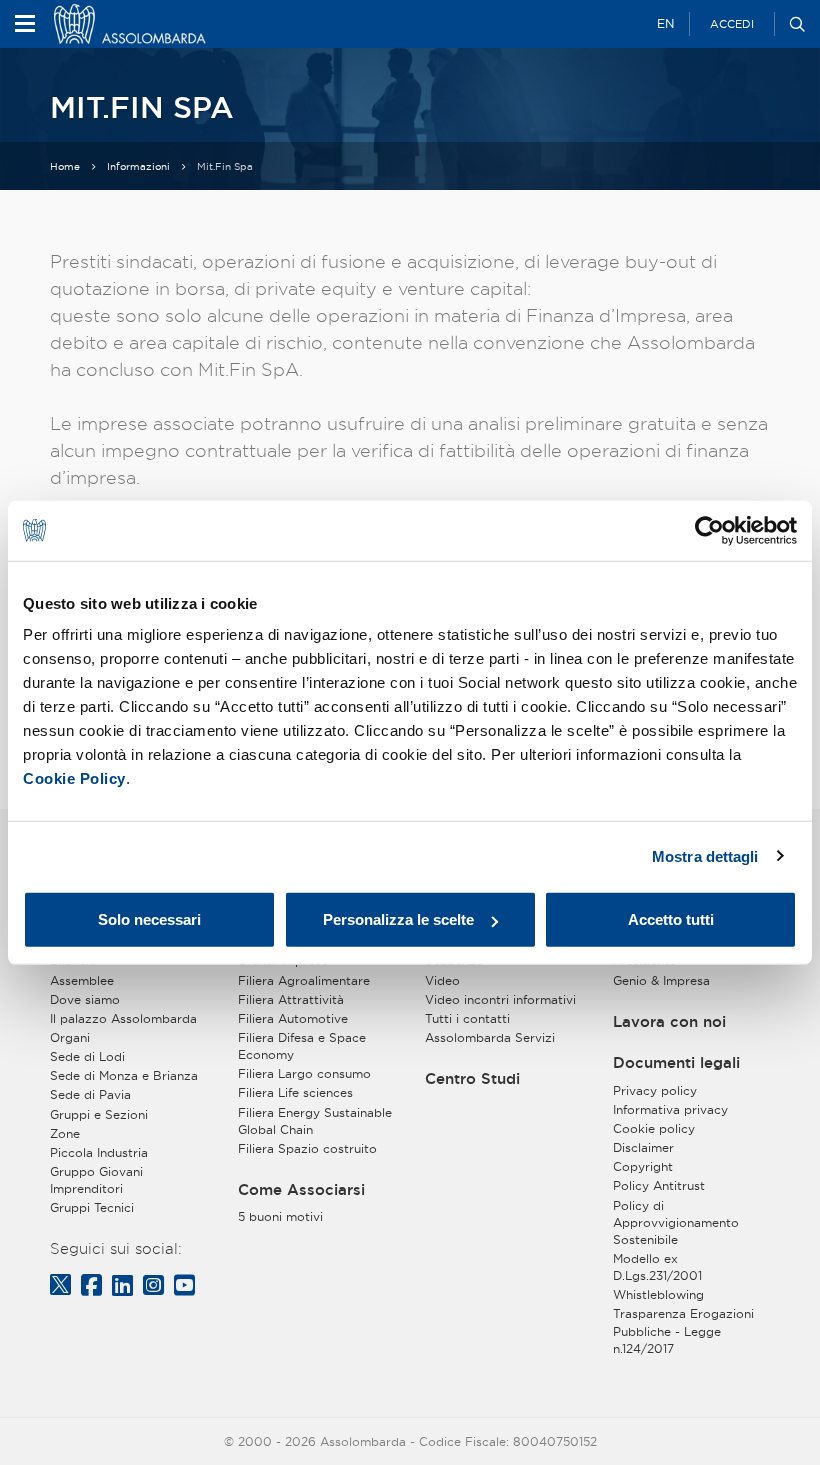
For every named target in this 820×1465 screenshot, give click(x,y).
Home (65, 166)
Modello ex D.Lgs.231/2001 (657, 1267)
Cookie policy (654, 1128)
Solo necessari (149, 919)
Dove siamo (85, 999)
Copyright (643, 1166)
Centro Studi (472, 1079)
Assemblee (82, 980)
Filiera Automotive (293, 1018)
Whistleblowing (658, 1294)
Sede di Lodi (87, 1056)
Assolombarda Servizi (490, 1037)
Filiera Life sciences (295, 1092)
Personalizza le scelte (398, 919)
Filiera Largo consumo (304, 1073)
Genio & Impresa (661, 980)
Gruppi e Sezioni (99, 1114)
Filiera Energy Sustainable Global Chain (315, 1121)
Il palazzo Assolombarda (123, 1018)
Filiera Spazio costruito (307, 1148)
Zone (65, 1133)
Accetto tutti (671, 919)
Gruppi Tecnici (92, 1207)
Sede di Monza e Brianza (124, 1075)
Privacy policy (655, 1090)
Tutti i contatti (467, 1018)
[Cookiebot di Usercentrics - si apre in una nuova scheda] (709, 530)
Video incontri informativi (500, 999)
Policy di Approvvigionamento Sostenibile (676, 1222)
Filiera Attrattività (291, 999)
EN (665, 23)
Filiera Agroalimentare (304, 980)
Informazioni (138, 166)
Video (442, 980)
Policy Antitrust (659, 1185)
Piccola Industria (99, 1152)
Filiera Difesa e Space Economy (302, 1046)
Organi (70, 1037)
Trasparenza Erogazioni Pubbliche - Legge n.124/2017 (683, 1330)
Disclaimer (643, 1147)
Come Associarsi (301, 1190)
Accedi (732, 24)
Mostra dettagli (705, 855)
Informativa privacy (670, 1109)
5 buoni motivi (280, 1216)
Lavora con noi (669, 1022)
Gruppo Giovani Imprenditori (96, 1180)
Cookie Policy (74, 778)
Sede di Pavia (90, 1094)
